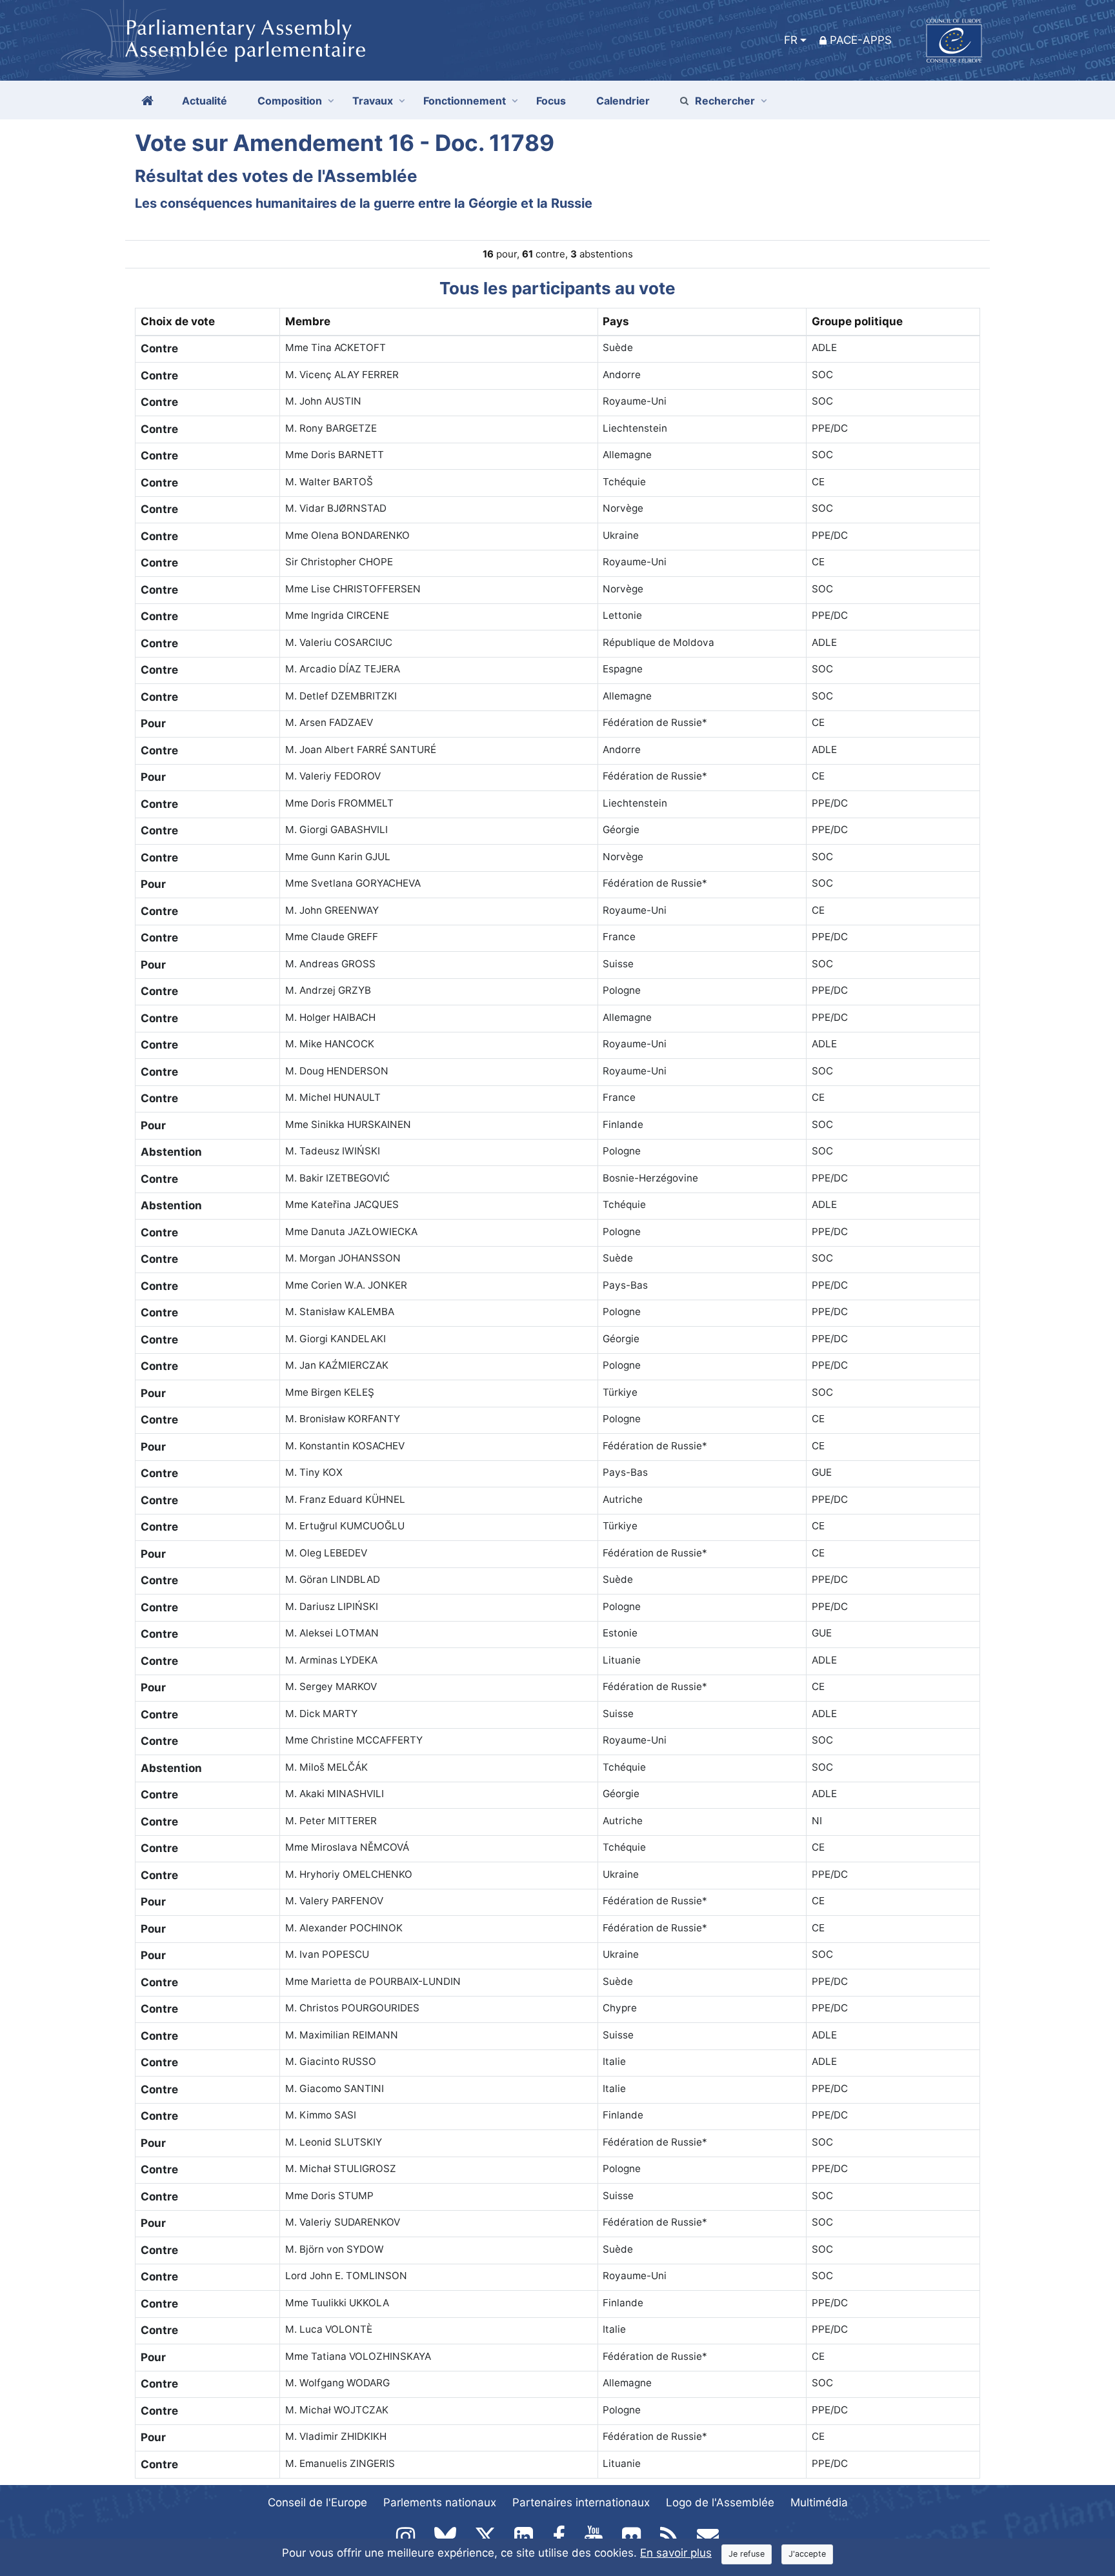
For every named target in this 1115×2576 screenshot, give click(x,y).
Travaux (373, 101)
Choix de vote (178, 321)
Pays (616, 321)
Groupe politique (857, 321)
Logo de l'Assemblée (720, 2502)
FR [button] (791, 40)
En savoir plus (676, 2553)
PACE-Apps (861, 40)
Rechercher (725, 101)
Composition (290, 101)
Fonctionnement (465, 101)
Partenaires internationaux (581, 2502)
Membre (308, 321)
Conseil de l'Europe (317, 2502)
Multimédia (819, 2502)
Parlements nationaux (440, 2502)
